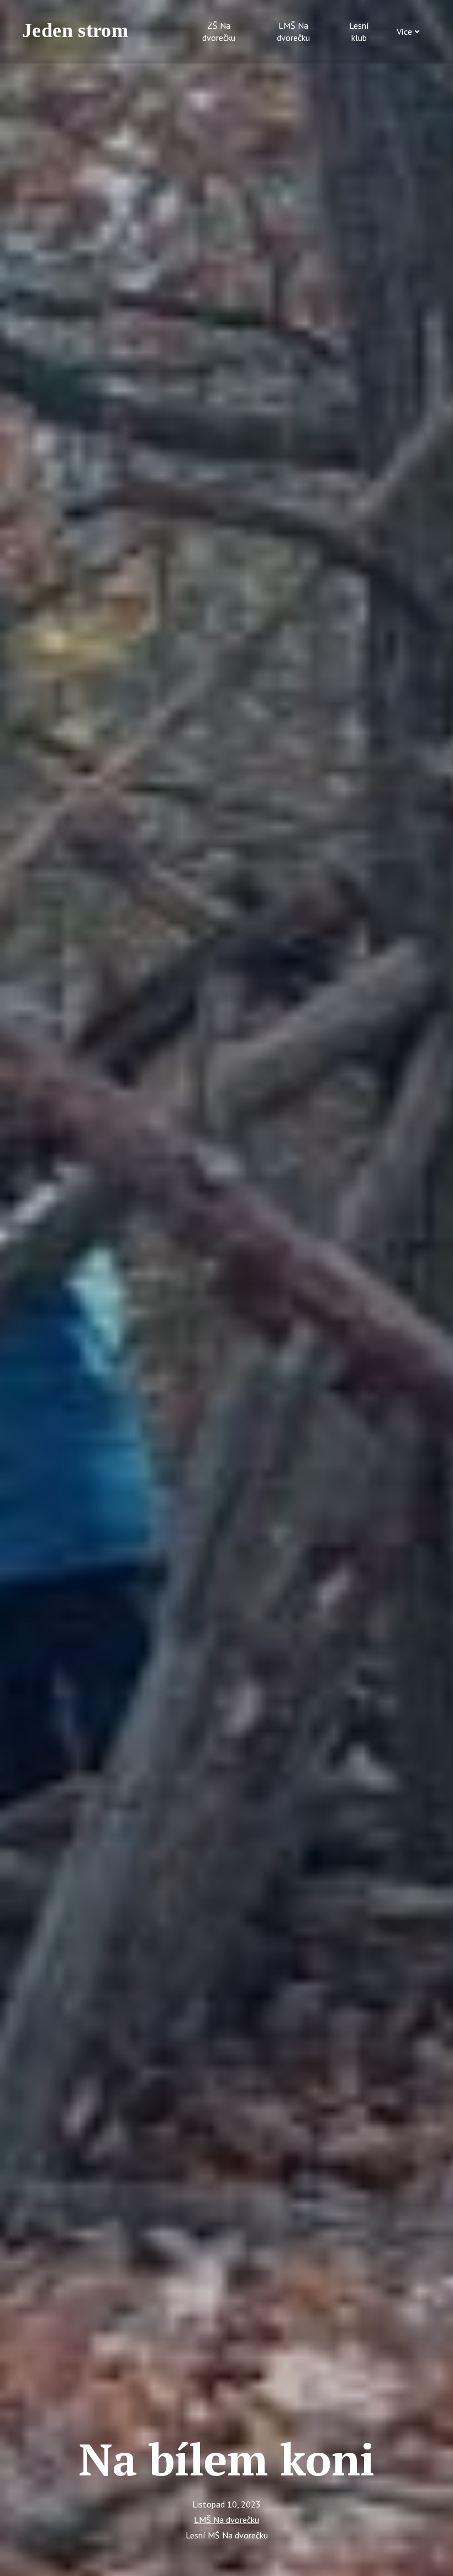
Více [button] (404, 31)
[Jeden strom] (80, 31)
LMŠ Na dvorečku (227, 2520)
